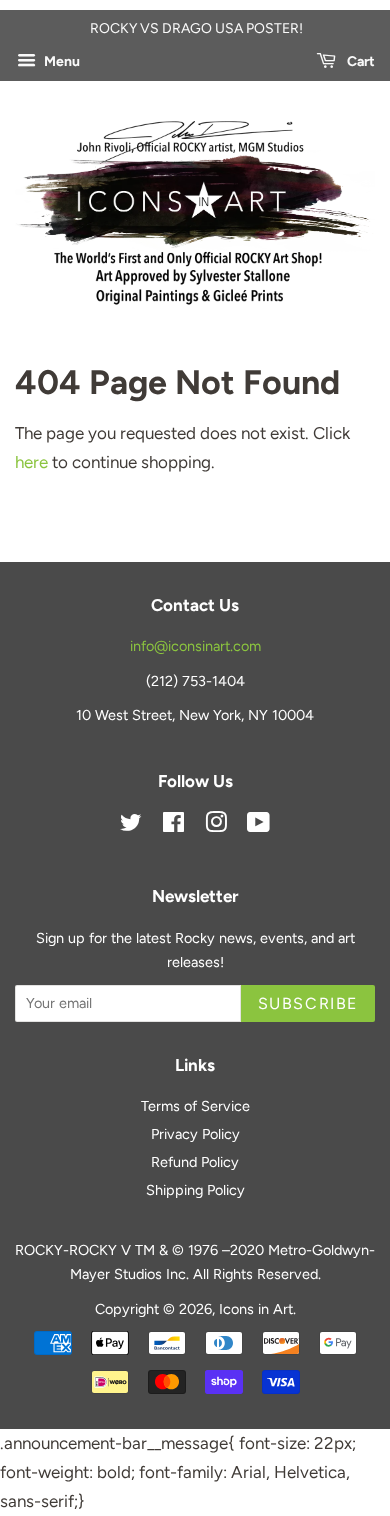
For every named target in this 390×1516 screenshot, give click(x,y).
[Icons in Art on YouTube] (258, 826)
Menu (60, 61)
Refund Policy (195, 1162)
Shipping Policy (195, 1190)
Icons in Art (256, 1309)
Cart (359, 61)
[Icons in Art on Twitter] (131, 826)
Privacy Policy (195, 1134)
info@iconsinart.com (195, 646)
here (31, 462)
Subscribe (308, 1003)
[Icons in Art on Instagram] (216, 826)
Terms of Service (195, 1106)
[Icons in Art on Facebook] (173, 826)
